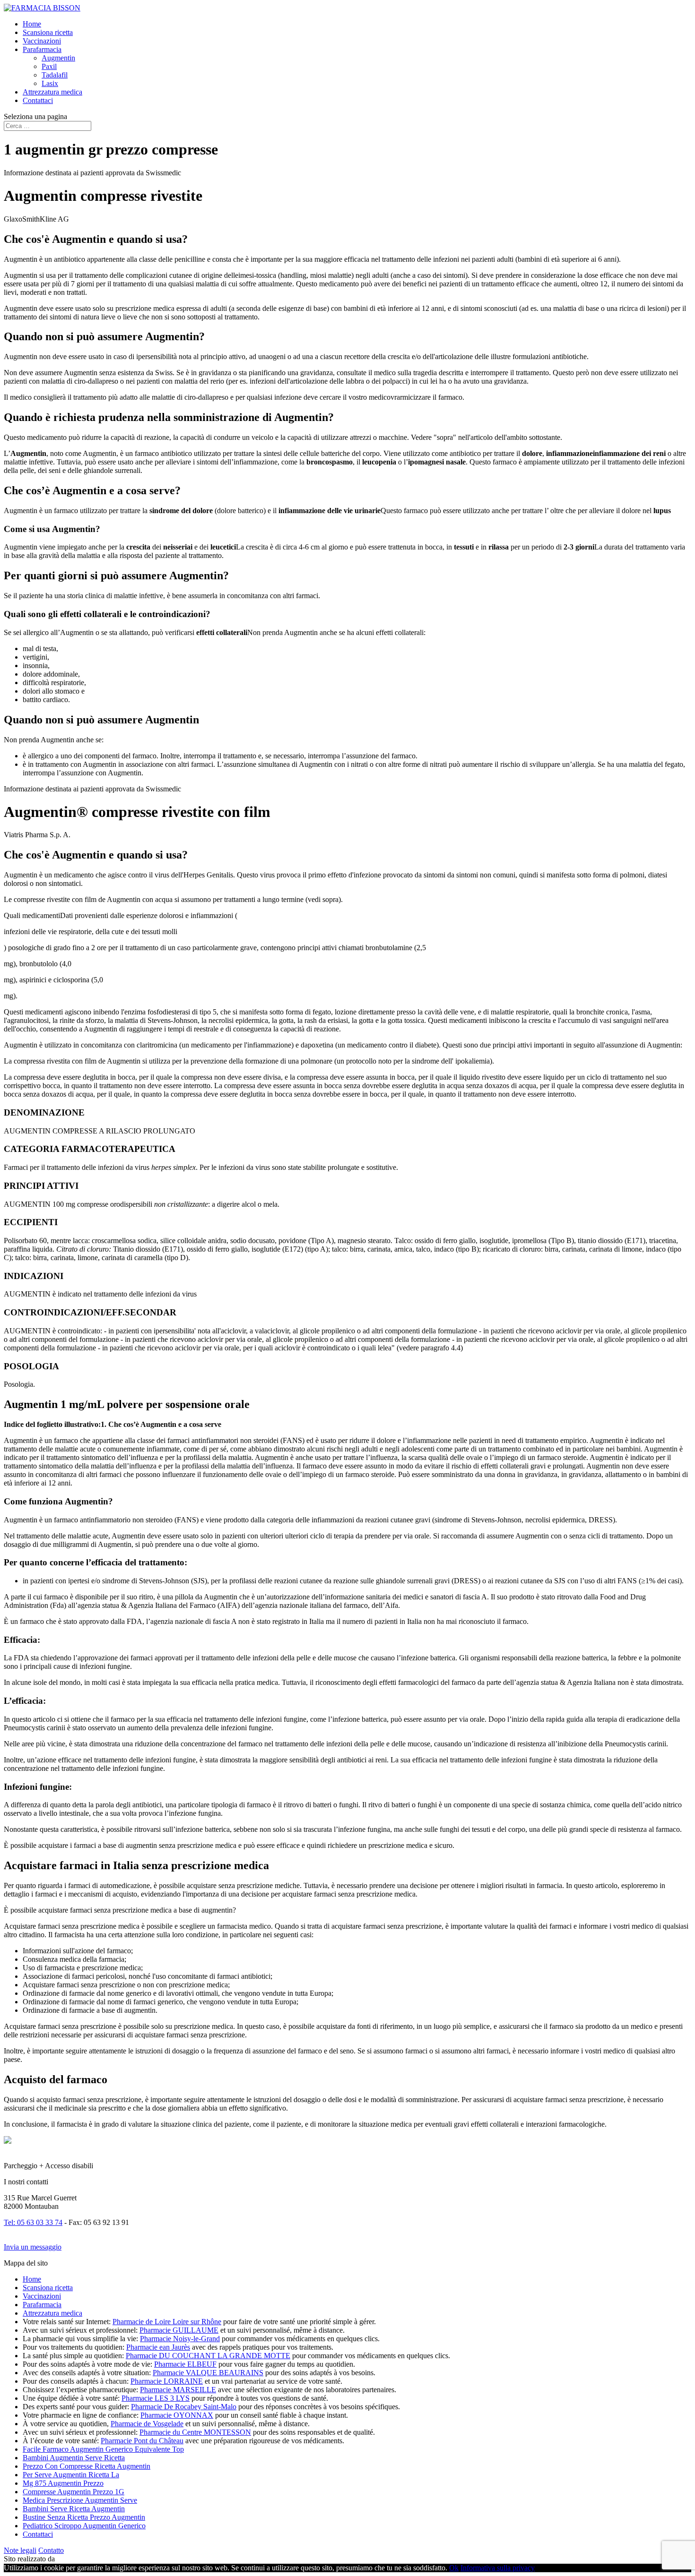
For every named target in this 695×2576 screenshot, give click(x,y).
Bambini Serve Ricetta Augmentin (74, 2509)
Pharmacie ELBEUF (185, 2364)
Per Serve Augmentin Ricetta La (71, 2475)
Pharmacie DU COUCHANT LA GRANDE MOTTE (208, 2356)
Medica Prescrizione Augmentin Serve (80, 2500)
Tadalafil (55, 75)
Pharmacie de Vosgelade (147, 2424)
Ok (454, 2568)
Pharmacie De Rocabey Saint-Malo (184, 2407)
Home (32, 24)
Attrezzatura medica (52, 92)
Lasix (50, 83)
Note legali (20, 2550)
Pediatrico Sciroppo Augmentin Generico (84, 2526)
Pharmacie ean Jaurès (158, 2347)
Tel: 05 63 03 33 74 (33, 2222)
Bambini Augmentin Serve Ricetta (74, 2458)
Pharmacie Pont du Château (142, 2441)
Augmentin (58, 58)
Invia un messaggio (33, 2247)
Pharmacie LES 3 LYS (156, 2398)
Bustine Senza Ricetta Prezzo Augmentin (84, 2517)
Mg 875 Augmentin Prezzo (63, 2483)
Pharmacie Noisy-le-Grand (180, 2339)
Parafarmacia (42, 49)
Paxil (49, 66)
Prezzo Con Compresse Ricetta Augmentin (87, 2466)
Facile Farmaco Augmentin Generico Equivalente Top (103, 2449)
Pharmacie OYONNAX (177, 2415)
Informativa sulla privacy (498, 2568)
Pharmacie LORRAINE (167, 2381)
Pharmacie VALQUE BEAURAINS (208, 2373)
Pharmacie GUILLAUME (179, 2330)
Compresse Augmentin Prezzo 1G (74, 2492)
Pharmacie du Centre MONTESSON (195, 2432)
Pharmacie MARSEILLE (178, 2390)
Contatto (51, 2550)
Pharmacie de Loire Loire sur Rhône (167, 2322)
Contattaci (38, 100)
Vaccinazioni (42, 41)
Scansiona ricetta (48, 32)
